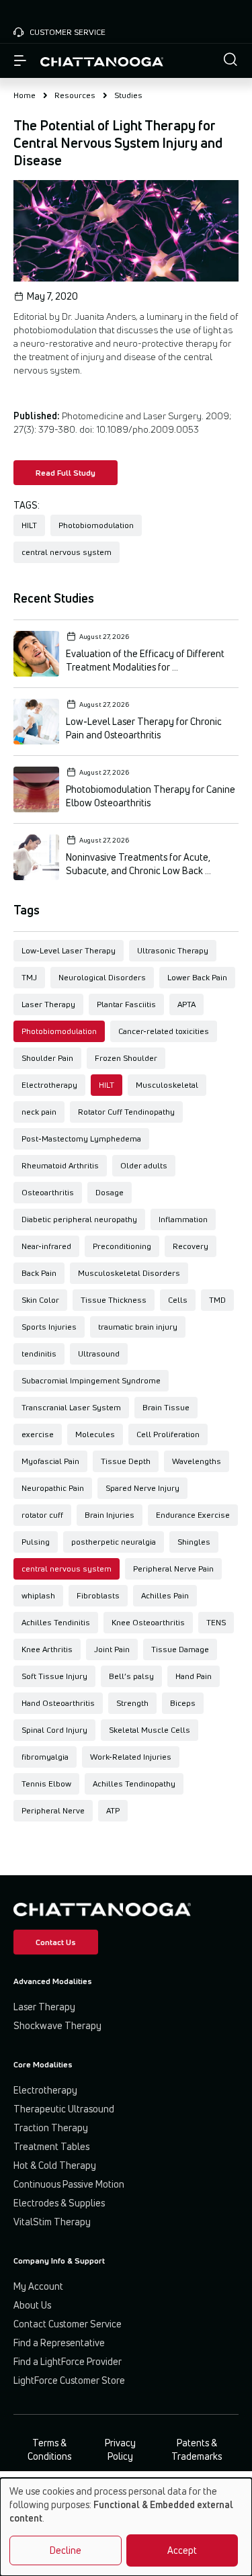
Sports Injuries (49, 1327)
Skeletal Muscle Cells (150, 1730)
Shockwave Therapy (57, 2025)
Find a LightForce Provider (68, 2361)
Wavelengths (197, 1461)
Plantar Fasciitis (126, 1004)
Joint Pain (112, 1649)
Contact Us (56, 1942)
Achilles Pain (165, 1595)
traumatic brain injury (138, 1327)
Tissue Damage (180, 1649)
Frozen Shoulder (126, 1058)
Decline (66, 2550)
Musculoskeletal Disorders (129, 1273)
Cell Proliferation (168, 1434)
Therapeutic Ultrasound (64, 2109)
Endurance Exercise (193, 1515)
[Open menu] (20, 61)
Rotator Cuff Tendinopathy (126, 1112)
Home (25, 95)
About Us (32, 2305)
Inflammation (183, 1219)
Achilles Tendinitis (56, 1622)
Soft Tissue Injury (54, 1676)
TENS (216, 1622)
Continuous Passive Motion (69, 2184)
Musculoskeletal (167, 1085)
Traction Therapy (51, 2128)
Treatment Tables (51, 2146)
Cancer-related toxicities (164, 1031)
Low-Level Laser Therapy (69, 950)
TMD (217, 1300)
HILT (107, 1085)
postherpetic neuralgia (114, 1542)
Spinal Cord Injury (54, 1730)
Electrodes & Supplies (59, 2203)
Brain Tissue (166, 1407)
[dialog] (126, 2527)
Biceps (183, 1703)
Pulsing (36, 1542)
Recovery (191, 1246)
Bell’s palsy (131, 1676)
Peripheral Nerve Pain (173, 1569)
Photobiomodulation (59, 1031)
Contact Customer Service (68, 2324)
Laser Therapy (48, 1004)
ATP (113, 1810)
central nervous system (67, 1569)
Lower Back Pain (197, 977)
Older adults (144, 1165)
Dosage (110, 1192)
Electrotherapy (49, 1085)
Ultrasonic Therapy (173, 950)
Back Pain (39, 1273)
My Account (38, 2286)
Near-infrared (46, 1246)
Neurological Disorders (102, 977)
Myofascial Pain (50, 1461)
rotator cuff (42, 1515)
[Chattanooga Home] (102, 61)
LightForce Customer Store (69, 2380)
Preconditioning (122, 1246)
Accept (182, 2550)
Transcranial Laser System (71, 1407)
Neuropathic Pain (53, 1488)
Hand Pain (194, 1676)
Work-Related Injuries (131, 1757)
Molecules (95, 1434)
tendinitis (39, 1354)
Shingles (194, 1542)
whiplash (38, 1595)
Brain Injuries (110, 1515)
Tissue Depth (126, 1461)
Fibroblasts (98, 1595)
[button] (230, 61)
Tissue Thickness (114, 1300)
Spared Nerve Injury (142, 1488)
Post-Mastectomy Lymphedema (81, 1139)
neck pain (39, 1112)
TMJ (29, 977)
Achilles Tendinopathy (134, 1784)
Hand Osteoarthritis (58, 1703)
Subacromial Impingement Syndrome (91, 1380)
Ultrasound (99, 1354)
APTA (186, 1004)
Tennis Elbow (46, 1784)
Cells (178, 1300)
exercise (38, 1434)
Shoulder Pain (47, 1058)
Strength (132, 1703)
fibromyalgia (45, 1757)
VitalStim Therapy (52, 2222)
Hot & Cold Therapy (55, 2165)
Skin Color (40, 1300)
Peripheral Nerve (53, 1810)
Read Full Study (66, 473)
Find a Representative (59, 2343)
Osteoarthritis (48, 1192)
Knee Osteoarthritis (148, 1622)
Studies (128, 95)
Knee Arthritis (47, 1649)
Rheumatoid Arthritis (60, 1165)
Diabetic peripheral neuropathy (79, 1219)
